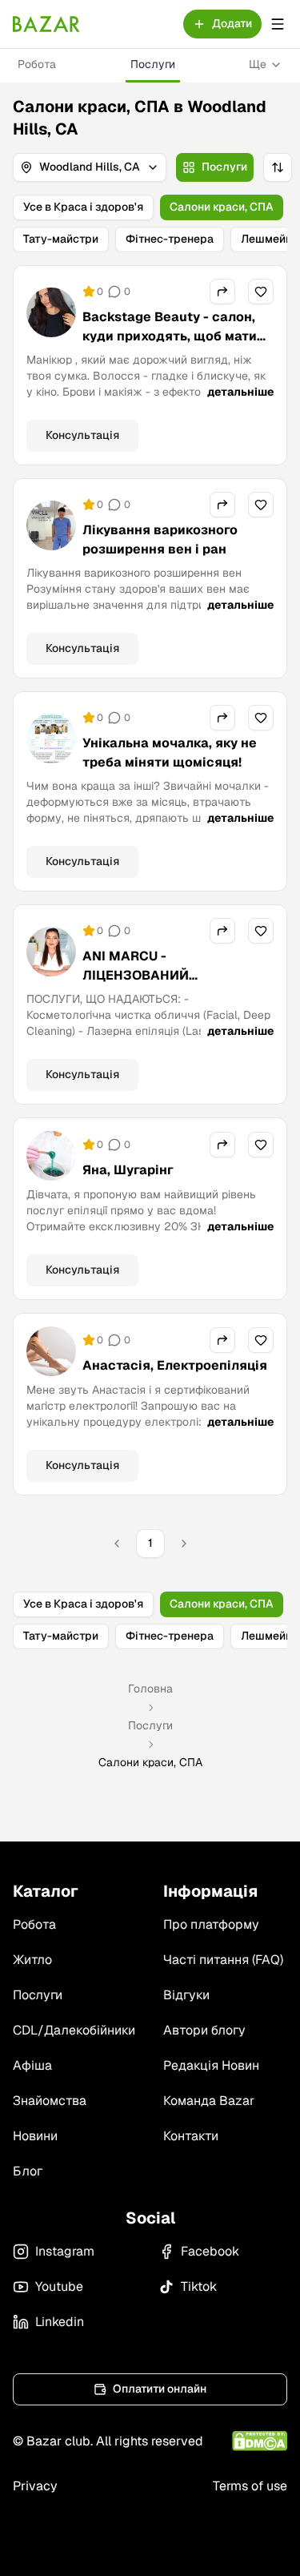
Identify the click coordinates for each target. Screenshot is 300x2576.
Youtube (59, 2286)
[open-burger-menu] (278, 24)
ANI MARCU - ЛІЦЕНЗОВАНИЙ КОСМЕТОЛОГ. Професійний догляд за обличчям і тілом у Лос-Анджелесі (175, 994)
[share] (222, 292)
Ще (258, 64)
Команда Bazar (209, 2101)
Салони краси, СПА (222, 207)
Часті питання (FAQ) (223, 1960)
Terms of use (250, 2486)
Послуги (153, 64)
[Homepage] (46, 24)
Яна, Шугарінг (128, 1170)
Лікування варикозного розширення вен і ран (160, 539)
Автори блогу (204, 2030)
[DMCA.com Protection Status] (260, 2441)
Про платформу (211, 1924)
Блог (28, 2171)
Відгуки (186, 1995)
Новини (35, 2136)
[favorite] (261, 292)
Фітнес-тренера (170, 239)
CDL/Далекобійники (74, 2030)
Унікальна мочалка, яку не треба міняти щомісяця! (170, 753)
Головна (150, 1688)
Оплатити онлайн (160, 2389)
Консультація (82, 435)
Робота (37, 64)
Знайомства (50, 2101)
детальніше (240, 392)
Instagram (65, 2251)
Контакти (191, 2136)
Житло (32, 1960)
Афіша (32, 2065)
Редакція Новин (211, 2065)
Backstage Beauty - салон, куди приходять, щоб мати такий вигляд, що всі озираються (170, 346)
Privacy (35, 2486)
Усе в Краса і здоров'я (83, 207)
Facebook (210, 2251)
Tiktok (199, 2286)
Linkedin (60, 2322)
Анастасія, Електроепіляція (175, 1365)
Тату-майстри (61, 239)
